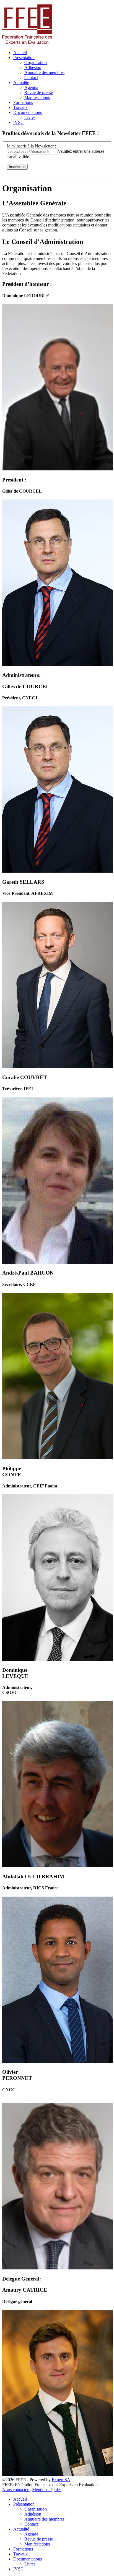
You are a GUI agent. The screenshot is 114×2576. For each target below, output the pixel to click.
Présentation (24, 58)
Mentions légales (47, 2490)
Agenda (31, 87)
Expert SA (61, 2480)
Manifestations (37, 97)
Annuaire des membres (44, 72)
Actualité (21, 82)
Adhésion (33, 67)
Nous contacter (16, 2490)
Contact (31, 77)
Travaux (20, 107)
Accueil (20, 53)
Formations (23, 102)
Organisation (36, 63)
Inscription (17, 167)
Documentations (28, 112)
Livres (30, 117)
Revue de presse (39, 92)
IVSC (18, 122)
